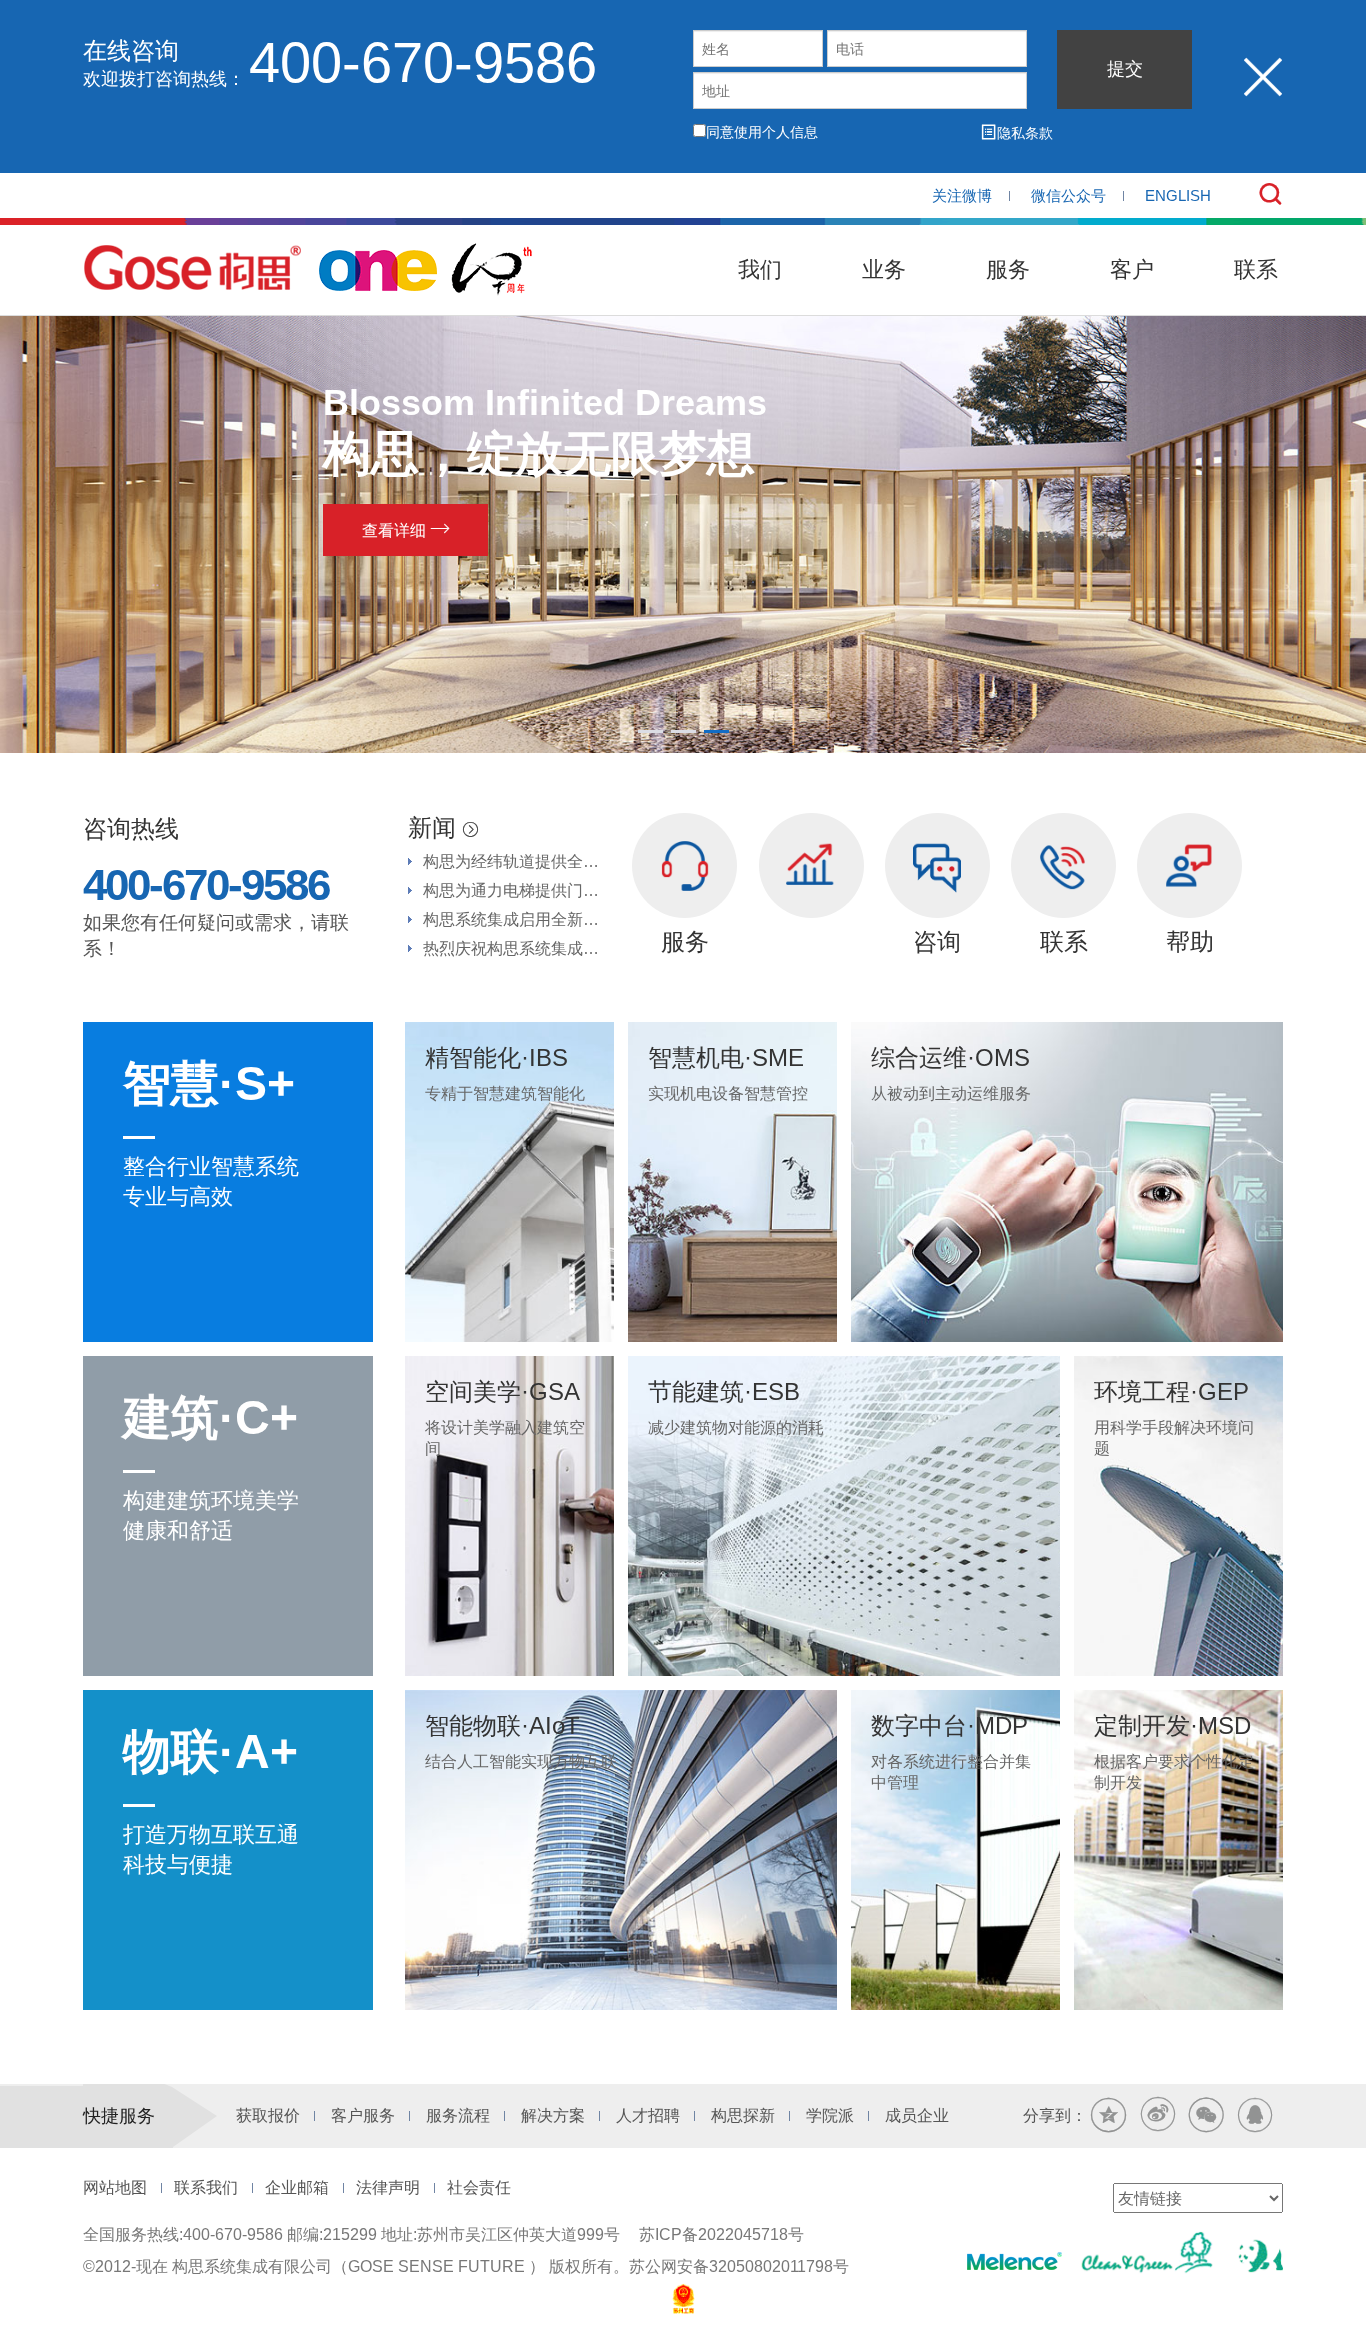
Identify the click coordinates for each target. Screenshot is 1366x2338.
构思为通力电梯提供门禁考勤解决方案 (517, 890)
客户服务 (363, 2115)
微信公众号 (1068, 195)
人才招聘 (648, 2115)
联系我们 (206, 2187)
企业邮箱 (297, 2187)
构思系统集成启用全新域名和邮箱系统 (517, 919)
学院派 (830, 2115)
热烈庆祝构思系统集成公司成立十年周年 (517, 948)
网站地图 (115, 2187)
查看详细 (433, 528)
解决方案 (553, 2115)
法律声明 (388, 2187)
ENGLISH (1178, 195)
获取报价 (268, 2115)
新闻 (443, 827)
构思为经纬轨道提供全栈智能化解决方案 (517, 861)
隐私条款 (1017, 133)
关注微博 (962, 195)
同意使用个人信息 (762, 132)
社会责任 (479, 2187)
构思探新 (743, 2115)
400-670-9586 (423, 62)
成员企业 (917, 2115)
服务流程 (458, 2115)
